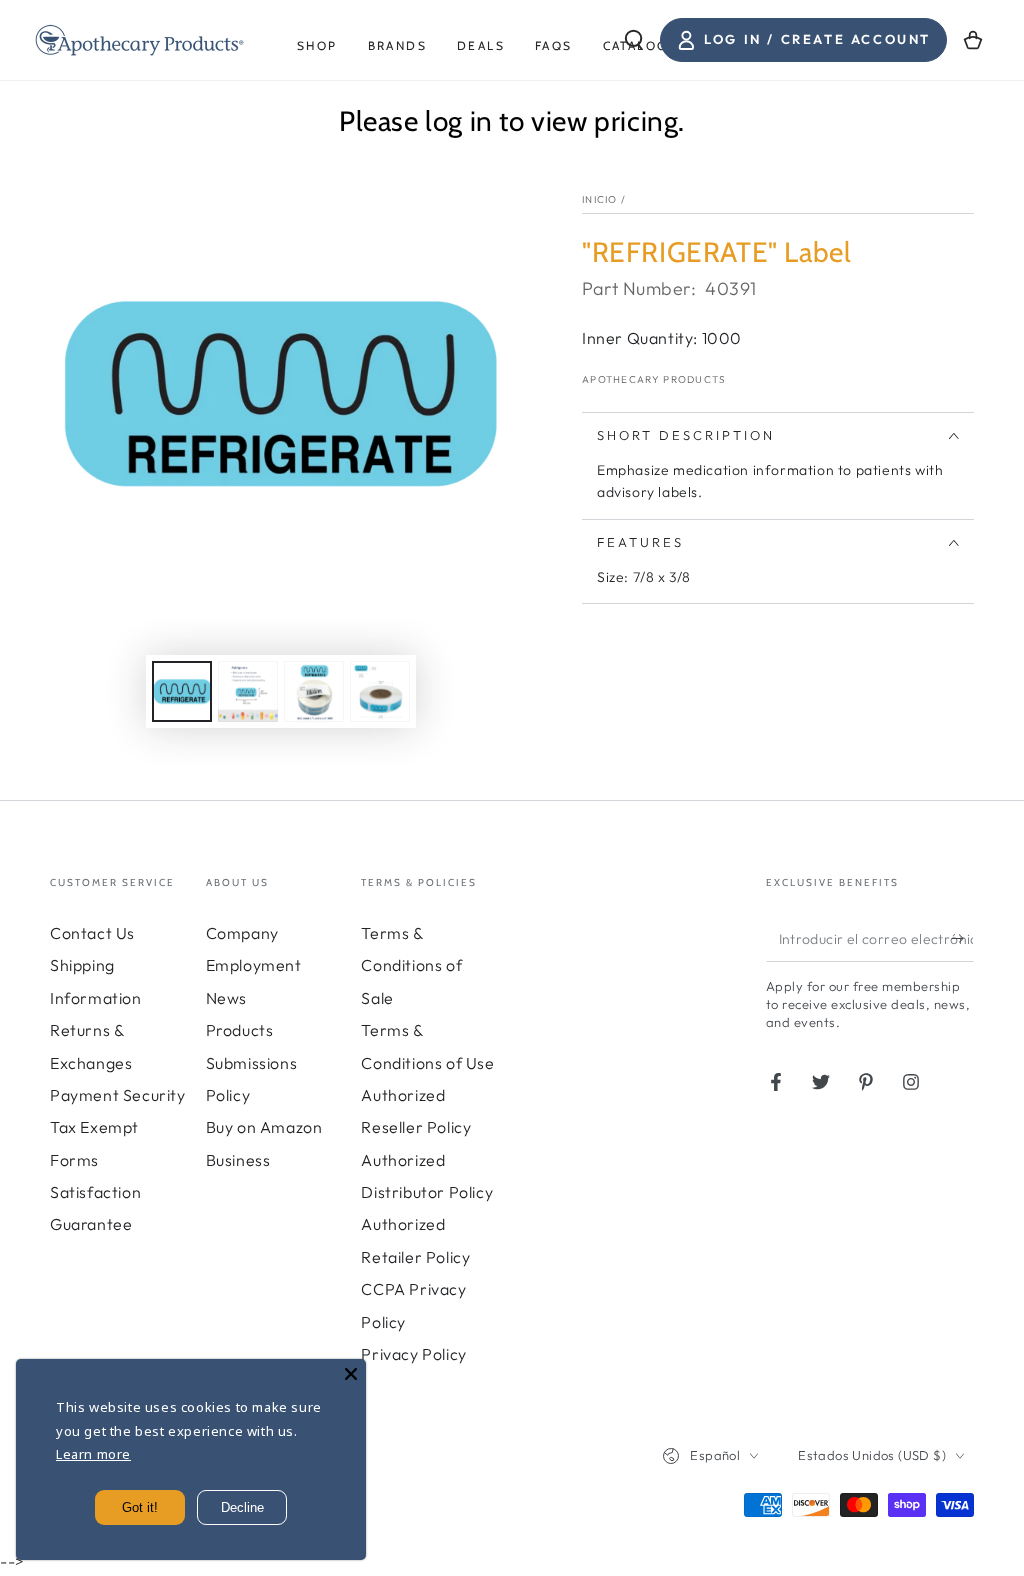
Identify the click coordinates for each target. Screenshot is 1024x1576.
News (226, 998)
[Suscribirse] (962, 939)
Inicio (600, 199)
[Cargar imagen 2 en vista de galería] (248, 691)
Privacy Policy (413, 1354)
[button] (634, 40)
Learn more (93, 1454)
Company (242, 933)
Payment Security (118, 1095)
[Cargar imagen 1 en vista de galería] (182, 691)
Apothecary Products (654, 379)
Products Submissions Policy (252, 1062)
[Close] (351, 1374)
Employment (254, 965)
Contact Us (92, 933)
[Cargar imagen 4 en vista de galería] (380, 691)
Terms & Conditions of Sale (411, 965)
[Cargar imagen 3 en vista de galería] (314, 691)
